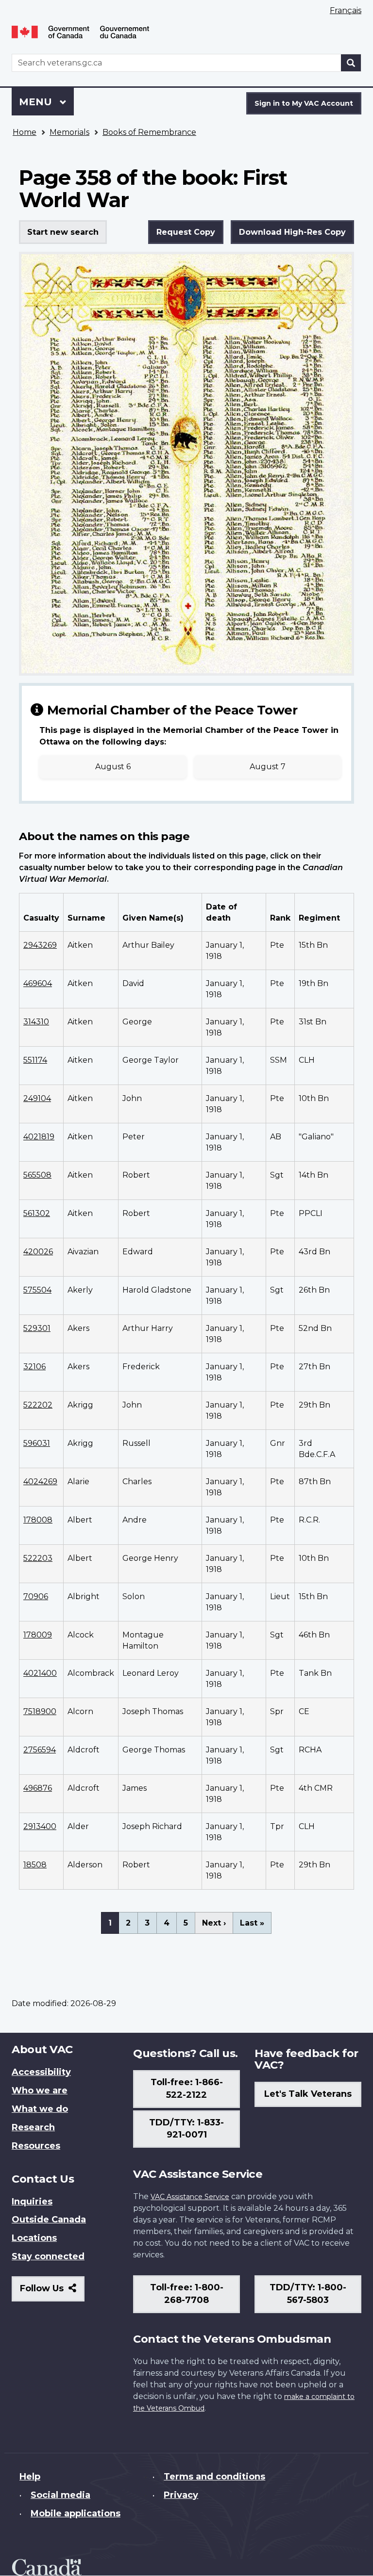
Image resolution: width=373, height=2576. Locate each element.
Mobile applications (76, 2513)
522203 (38, 1558)
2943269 (40, 945)
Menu (37, 102)
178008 (38, 1520)
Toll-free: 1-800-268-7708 (187, 2294)
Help (30, 2477)
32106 (34, 1367)
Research (33, 2127)
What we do (40, 2109)
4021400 (40, 1673)
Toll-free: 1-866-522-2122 (187, 2089)
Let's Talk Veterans (308, 2094)
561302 (37, 1213)
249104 (37, 1098)
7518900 (40, 1711)
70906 (36, 1596)
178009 (38, 1635)
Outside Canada (49, 2220)
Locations (34, 2238)
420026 (38, 1252)
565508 (37, 1175)
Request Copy (186, 232)
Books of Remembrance (149, 132)
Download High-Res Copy (292, 232)
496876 (38, 1788)
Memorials (69, 132)
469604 (38, 983)
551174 (35, 1060)
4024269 (40, 1482)
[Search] (351, 63)
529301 (37, 1328)
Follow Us (52, 2292)
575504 (37, 1290)
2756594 (40, 1750)
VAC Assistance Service (190, 2197)
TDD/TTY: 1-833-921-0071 (186, 2129)
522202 (38, 1405)
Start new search (63, 232)
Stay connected (48, 2256)
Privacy (181, 2495)
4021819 (39, 1137)
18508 (35, 1865)
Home (25, 132)
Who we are (40, 2090)
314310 (36, 1022)
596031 (37, 1443)
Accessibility (41, 2072)
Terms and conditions (214, 2477)
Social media (60, 2495)
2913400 (40, 1826)
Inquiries (32, 2202)
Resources (36, 2146)
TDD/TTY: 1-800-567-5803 (308, 2294)
